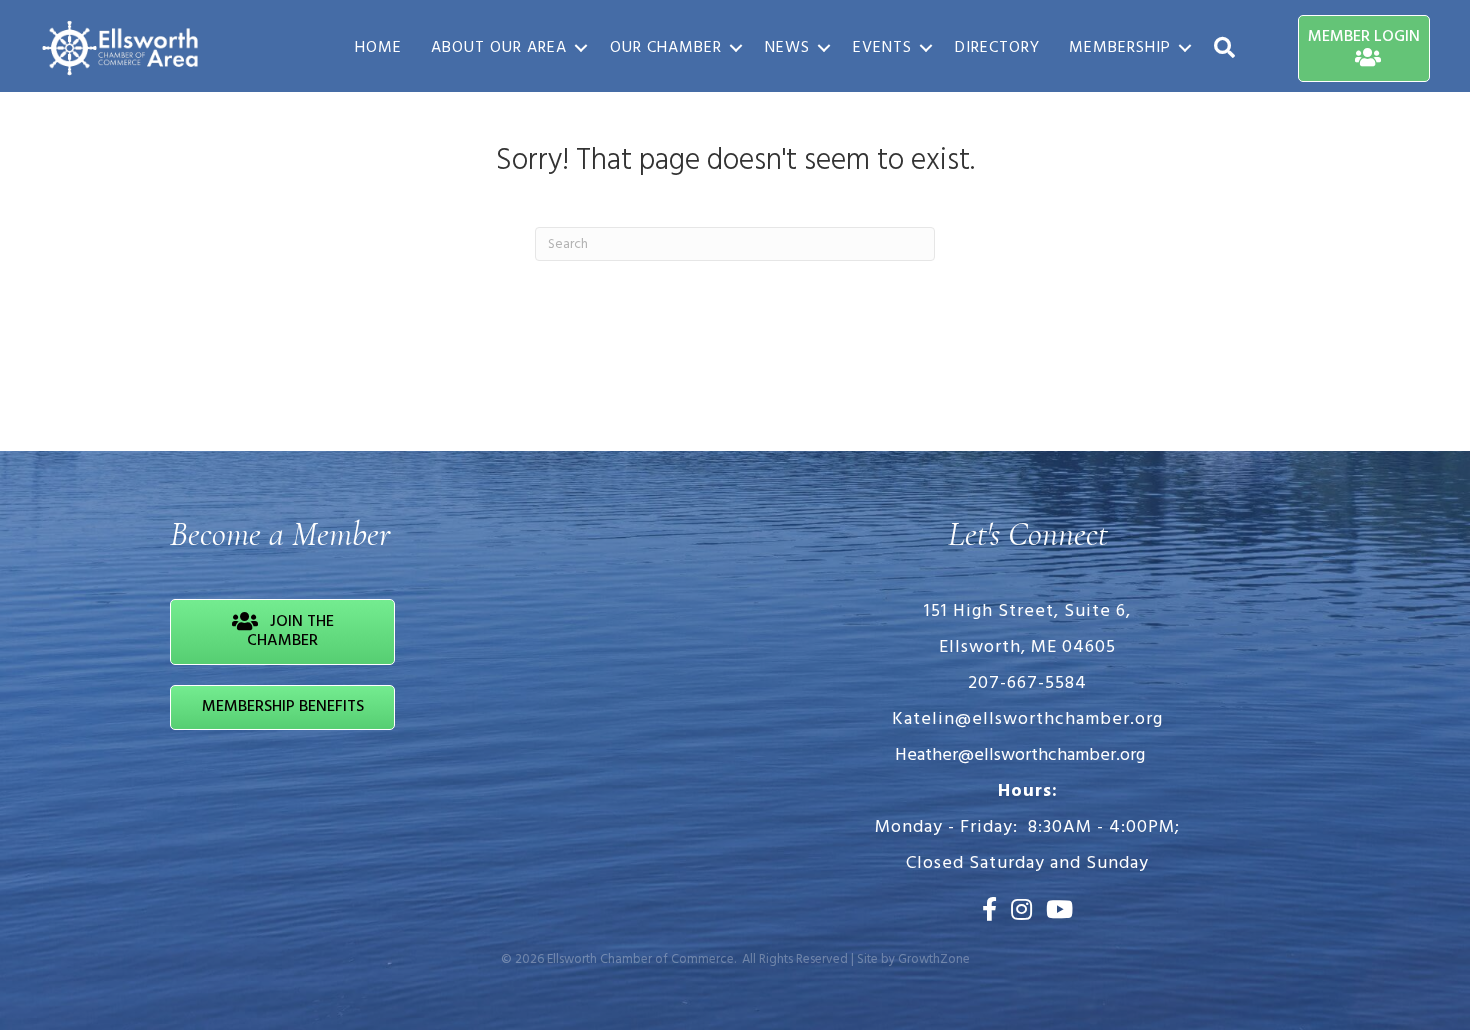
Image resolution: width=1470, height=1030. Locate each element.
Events (882, 48)
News (787, 48)
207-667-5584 (1027, 683)
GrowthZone (934, 959)
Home (378, 48)
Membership (1120, 48)
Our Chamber (666, 48)
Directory (997, 48)
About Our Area (499, 48)
